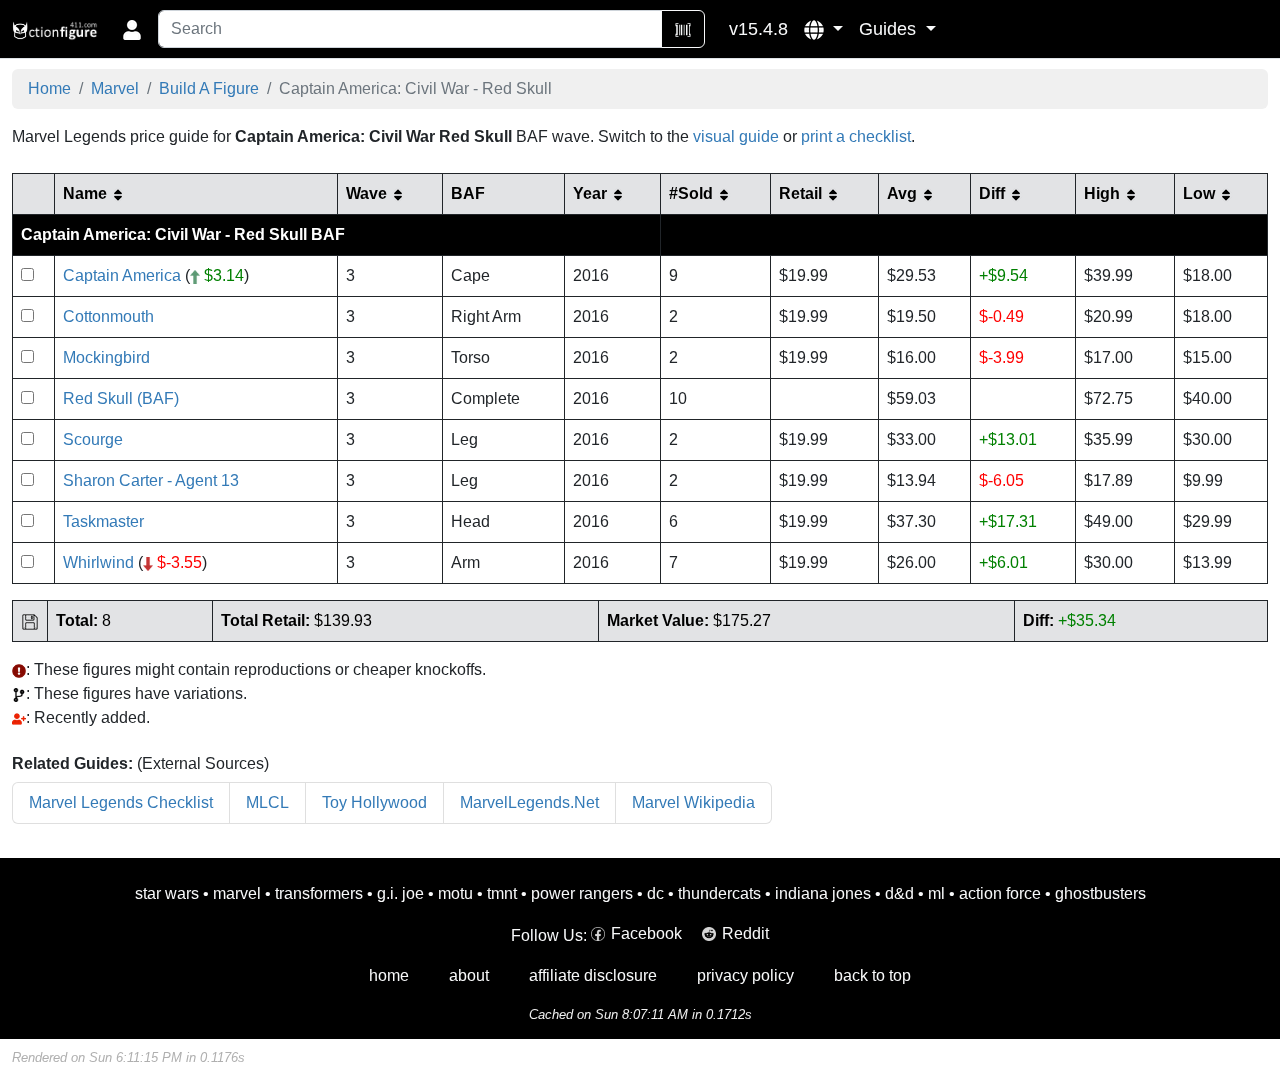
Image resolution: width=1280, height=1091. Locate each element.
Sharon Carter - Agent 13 (151, 480)
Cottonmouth (108, 316)
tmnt (502, 893)
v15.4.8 (758, 29)
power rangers (582, 893)
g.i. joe (400, 893)
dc (655, 893)
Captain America (122, 275)
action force (1000, 893)
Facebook (646, 933)
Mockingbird (106, 357)
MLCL (267, 802)
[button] (823, 29)
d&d (899, 893)
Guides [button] (890, 29)
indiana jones (823, 893)
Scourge (93, 439)
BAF (468, 193)
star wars (167, 893)
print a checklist (856, 136)
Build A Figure (209, 88)
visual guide (736, 136)
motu (455, 893)
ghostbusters (1100, 893)
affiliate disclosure (593, 975)
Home (49, 88)
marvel (237, 893)
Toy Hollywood (374, 802)
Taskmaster (103, 521)
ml (936, 893)
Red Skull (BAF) (121, 398)
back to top (872, 975)
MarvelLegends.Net (529, 802)
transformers (319, 893)
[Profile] (132, 29)
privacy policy (745, 975)
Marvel (115, 88)
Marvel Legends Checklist (121, 802)
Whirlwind (98, 562)
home (389, 975)
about (469, 975)
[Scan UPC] (683, 29)
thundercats (719, 893)
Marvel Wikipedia (693, 802)
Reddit (745, 933)
